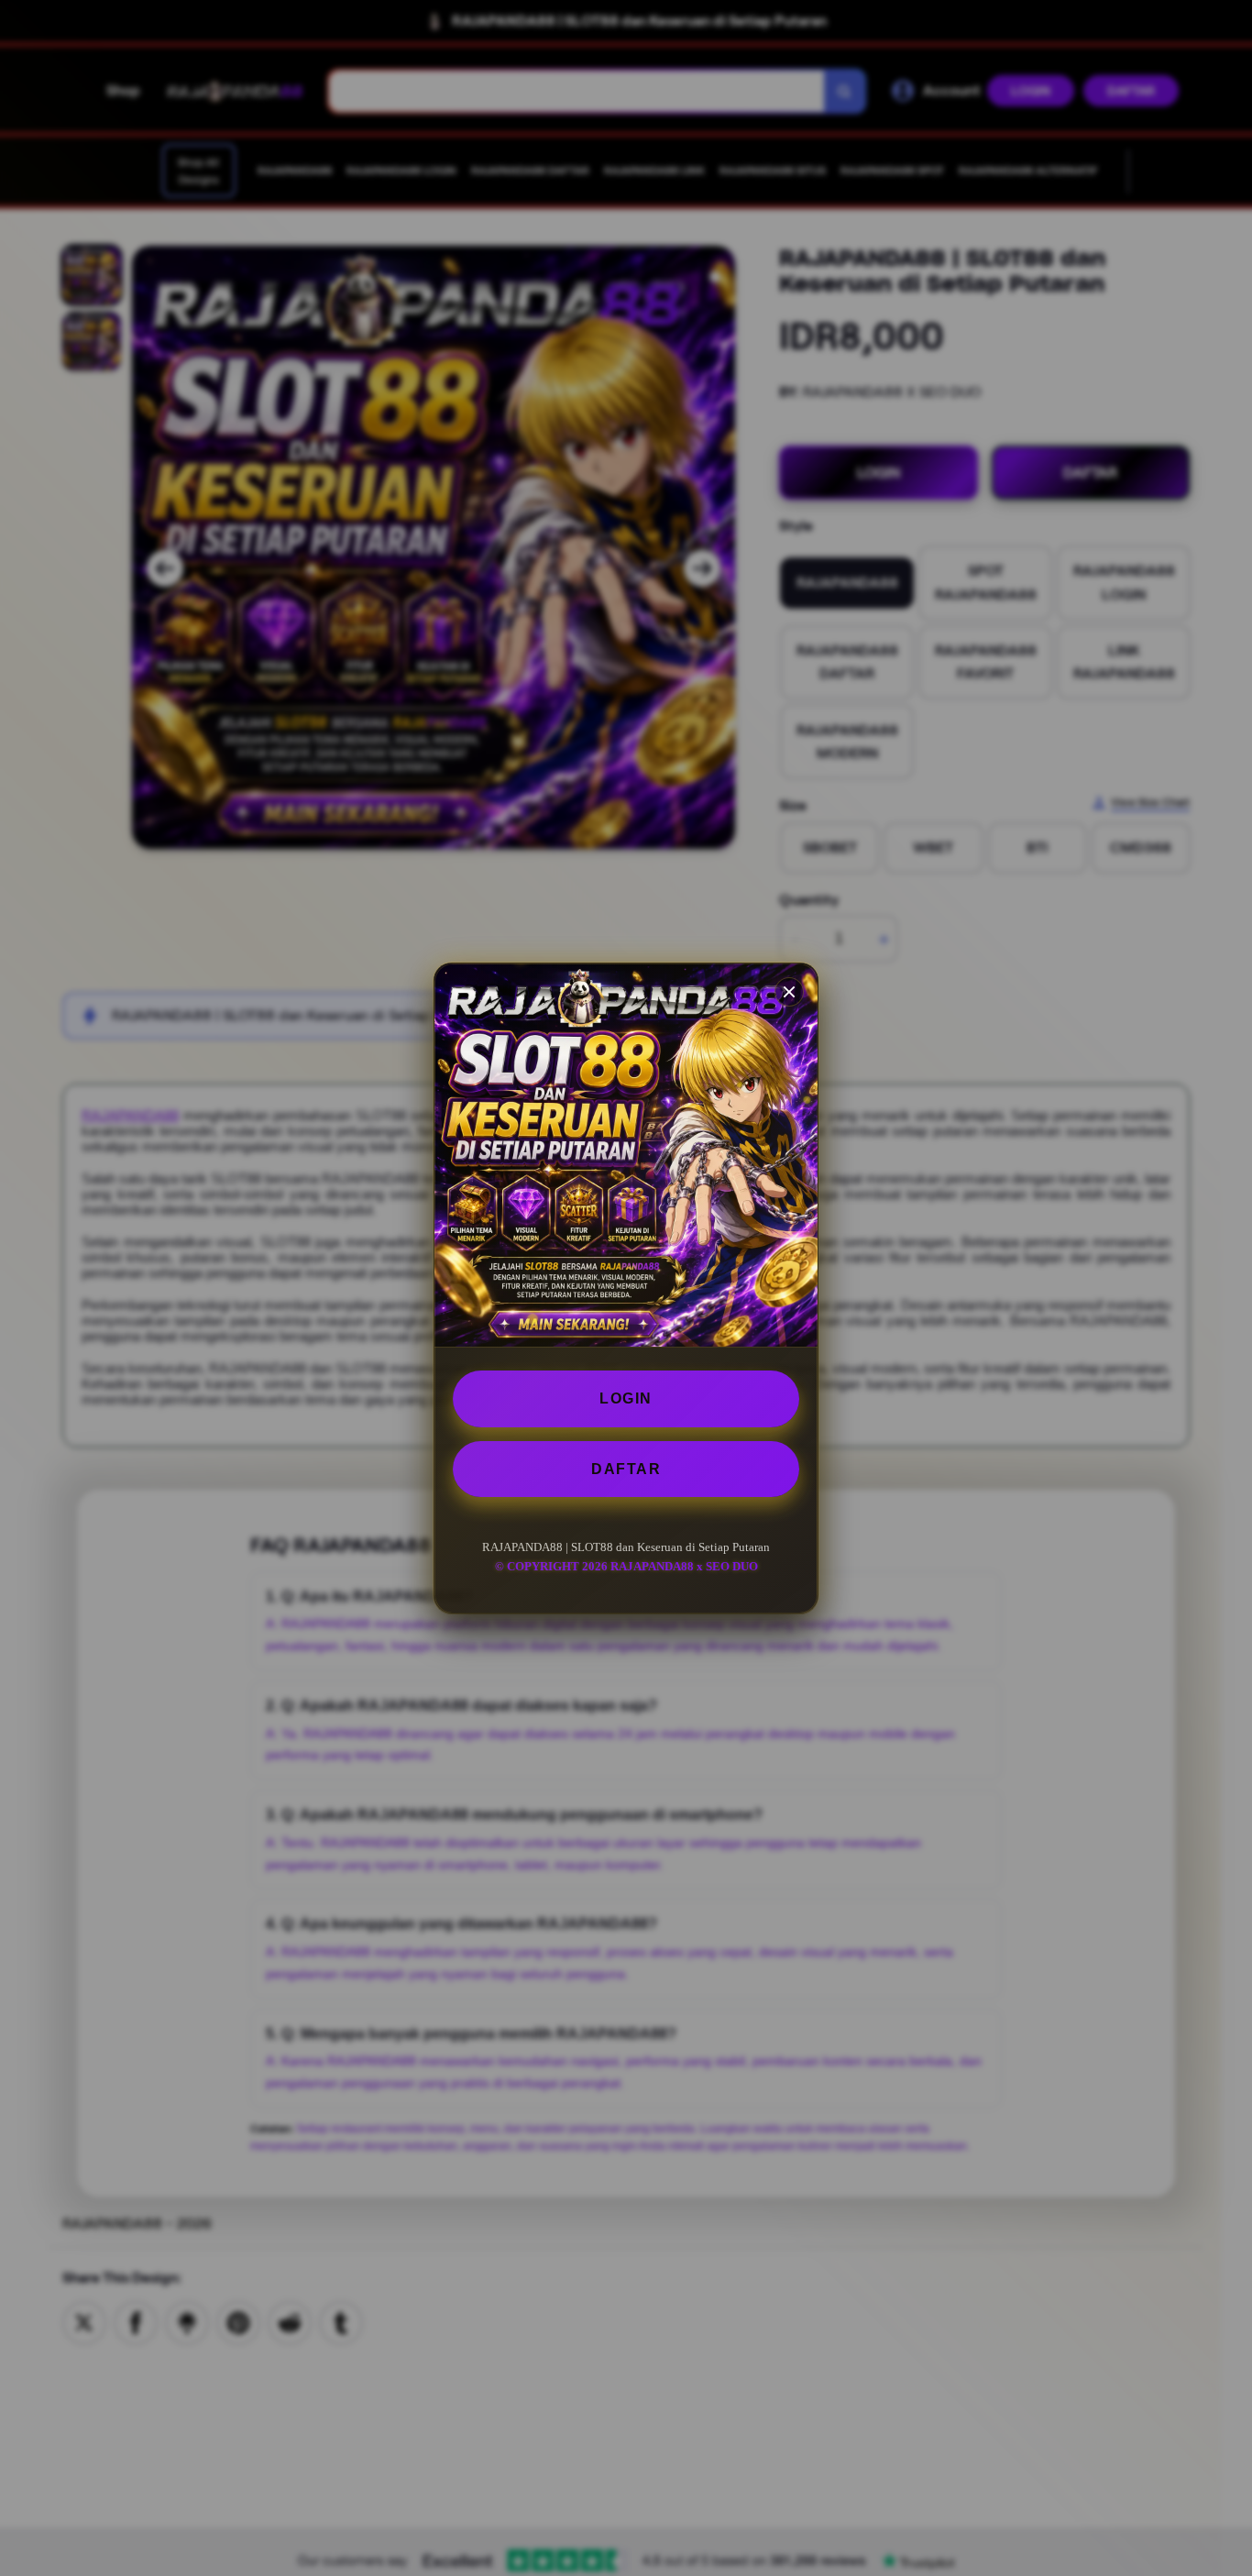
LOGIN (626, 1398)
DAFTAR (626, 1468)
